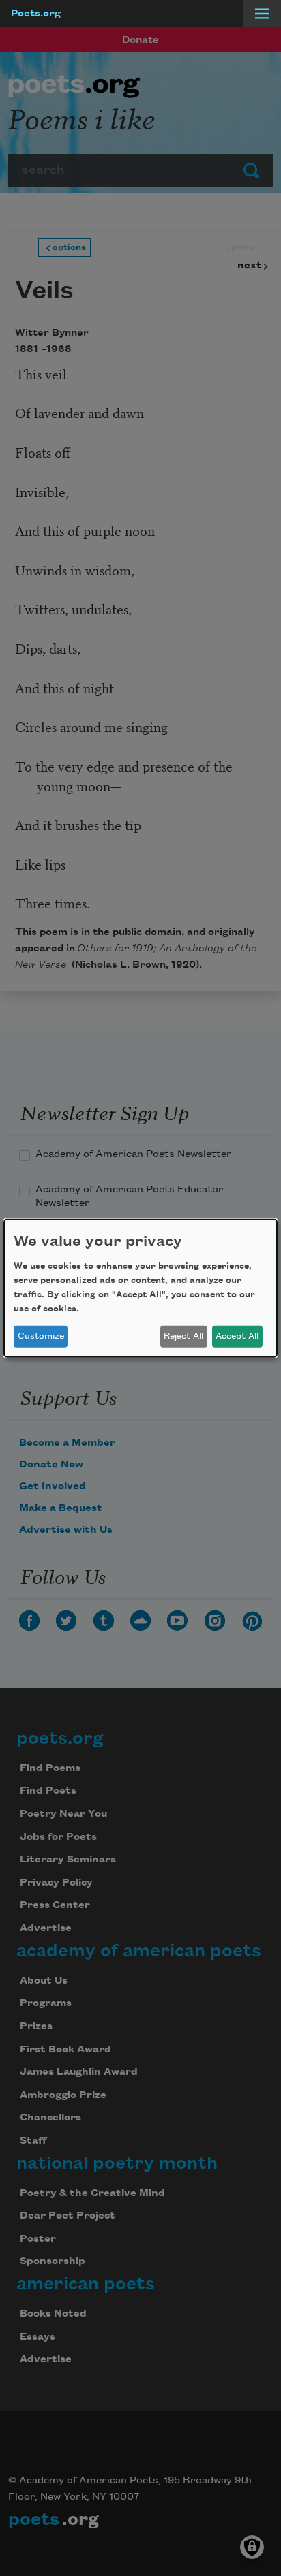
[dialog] (140, 1288)
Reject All (183, 1336)
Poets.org (36, 14)
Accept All (237, 1336)
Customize (41, 1336)
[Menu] (262, 14)
